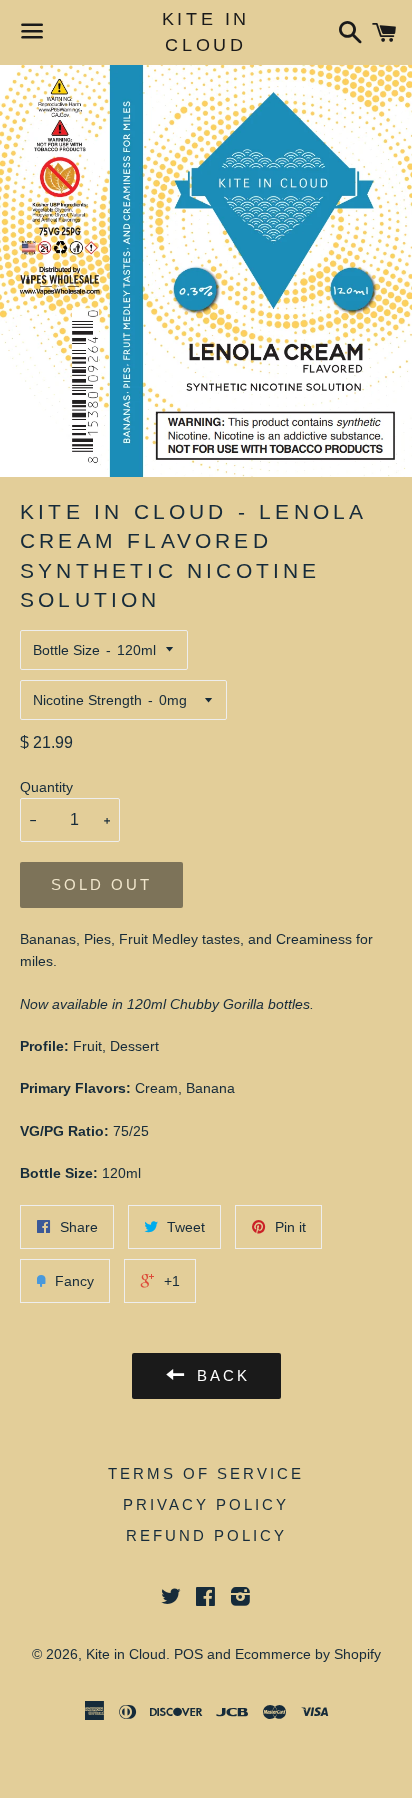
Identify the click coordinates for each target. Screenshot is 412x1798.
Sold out (101, 884)
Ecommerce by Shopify (308, 1654)
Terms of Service (206, 1473)
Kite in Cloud (206, 31)
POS (188, 1654)
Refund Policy (206, 1535)
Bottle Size (66, 650)
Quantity (46, 787)
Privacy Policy (206, 1504)
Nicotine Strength (87, 700)
